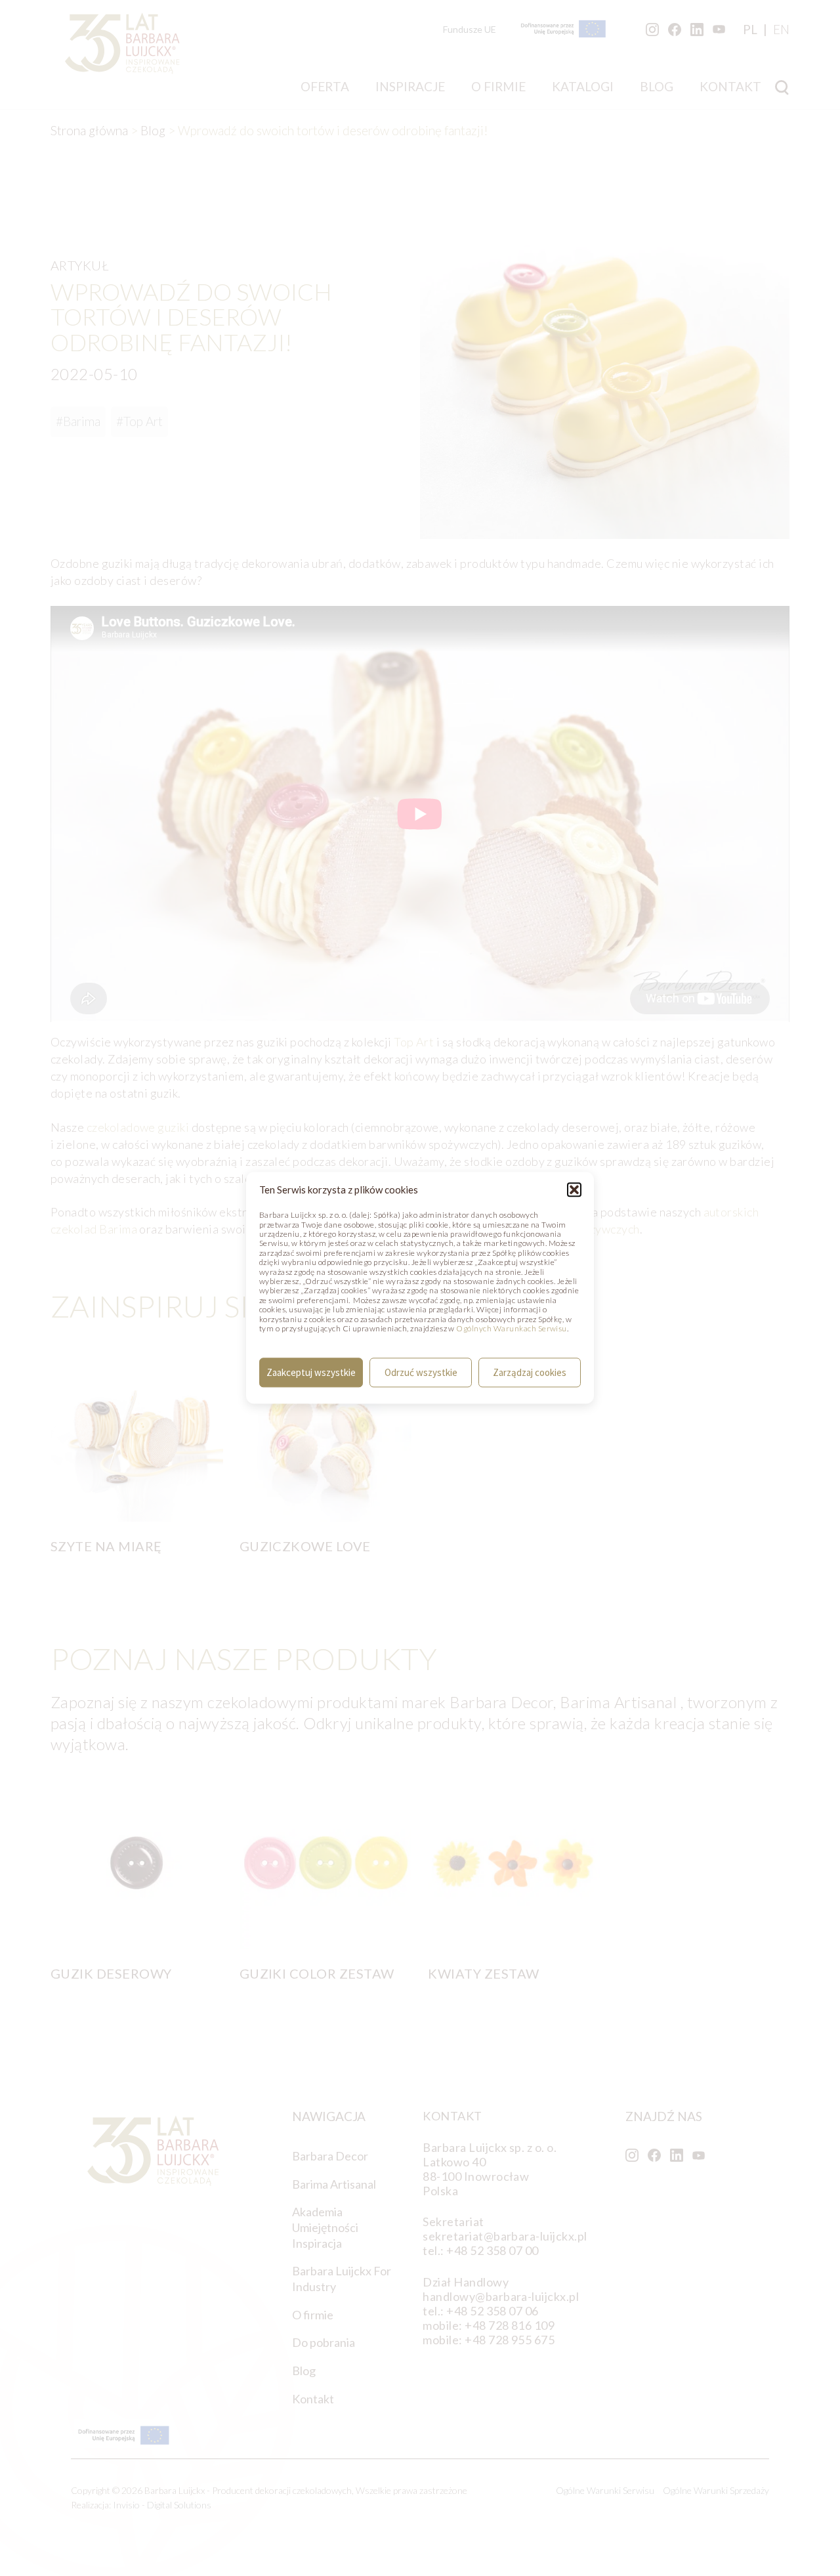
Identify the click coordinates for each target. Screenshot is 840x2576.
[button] (574, 1190)
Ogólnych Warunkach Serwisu (511, 1328)
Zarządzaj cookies (530, 1372)
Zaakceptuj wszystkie (311, 1372)
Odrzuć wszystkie (421, 1372)
